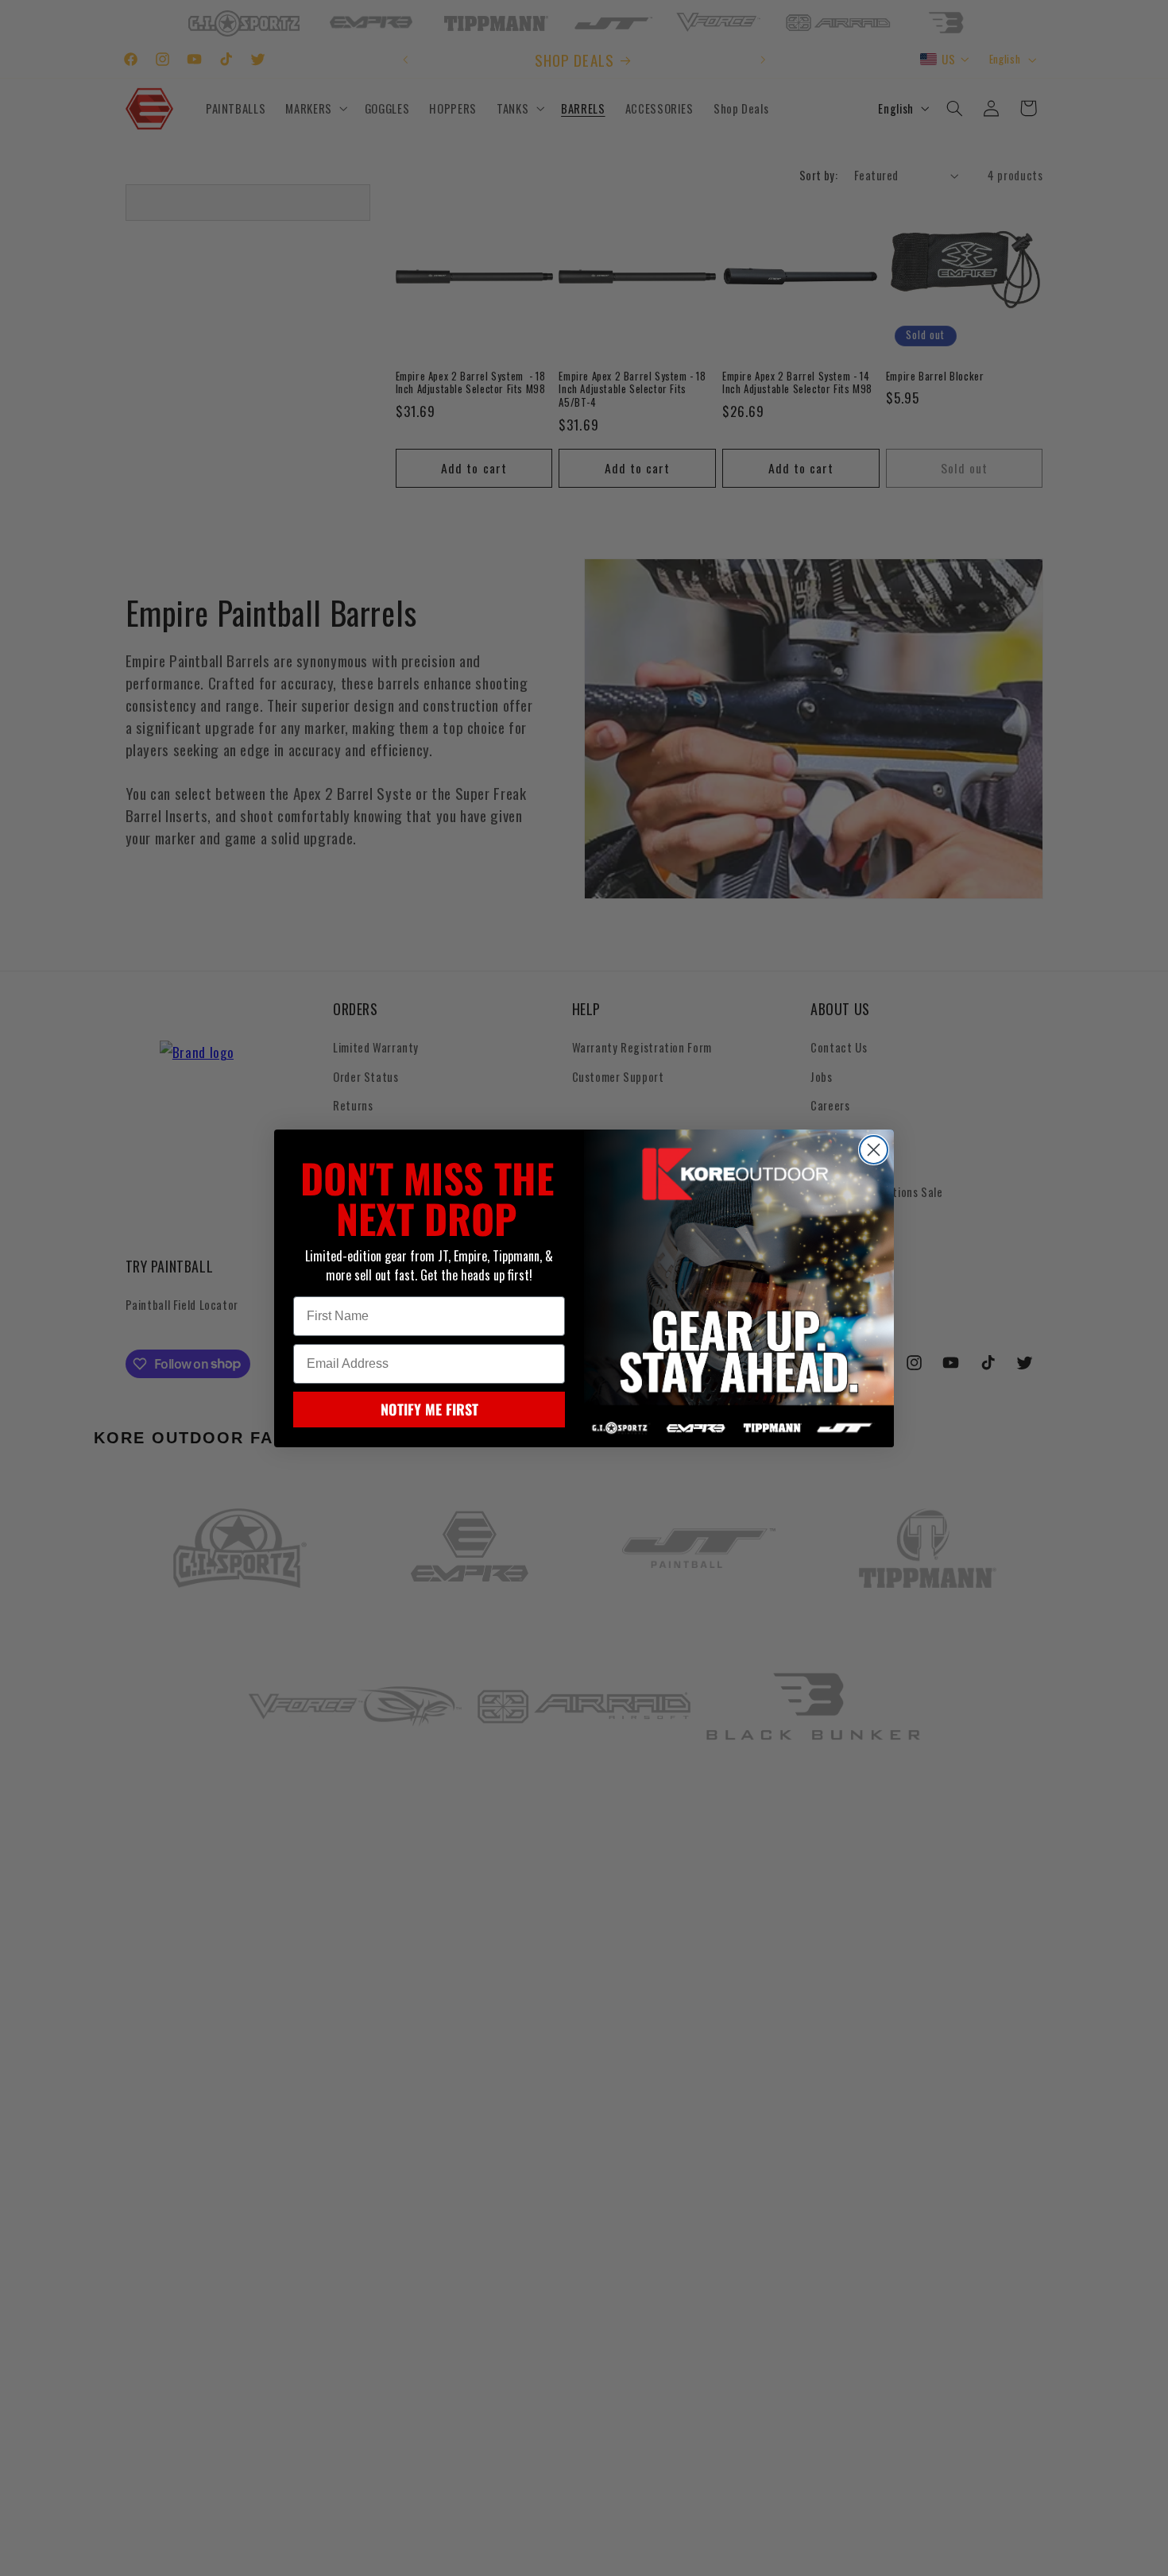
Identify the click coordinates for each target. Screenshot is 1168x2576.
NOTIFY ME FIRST (429, 1409)
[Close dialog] (874, 1150)
